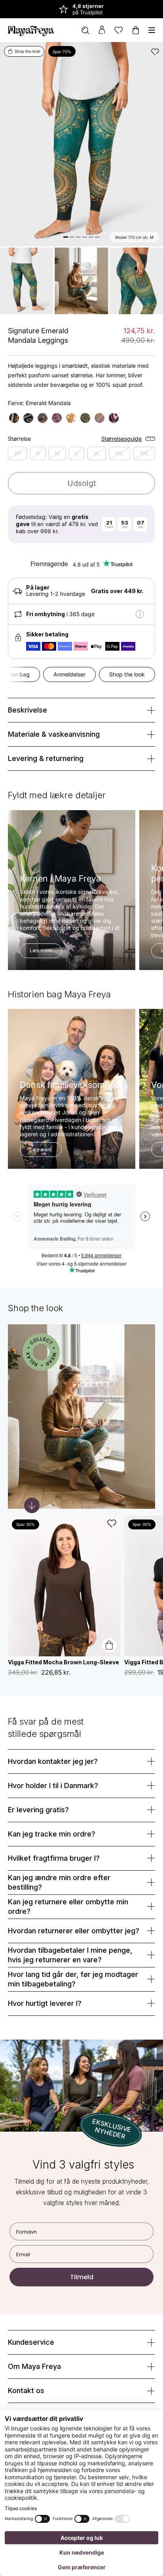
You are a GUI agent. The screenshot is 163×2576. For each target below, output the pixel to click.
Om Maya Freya (34, 2366)
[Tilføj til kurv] (109, 1645)
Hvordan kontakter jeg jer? (53, 1761)
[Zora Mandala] (43, 418)
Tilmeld (82, 2277)
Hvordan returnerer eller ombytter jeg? (74, 1931)
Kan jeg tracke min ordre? (52, 1834)
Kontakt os (26, 2391)
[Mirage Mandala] (114, 418)
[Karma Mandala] (57, 418)
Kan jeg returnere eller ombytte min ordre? (68, 1907)
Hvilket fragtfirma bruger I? (54, 1858)
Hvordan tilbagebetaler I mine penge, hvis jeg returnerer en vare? (70, 1955)
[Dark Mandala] (28, 418)
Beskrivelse (27, 710)
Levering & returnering (46, 758)
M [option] (57, 453)
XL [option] (97, 453)
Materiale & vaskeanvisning (54, 734)
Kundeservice (31, 2342)
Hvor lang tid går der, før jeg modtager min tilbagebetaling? (73, 1979)
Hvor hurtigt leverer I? (45, 2003)
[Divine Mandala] (100, 418)
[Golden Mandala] (14, 418)
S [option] (38, 453)
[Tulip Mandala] (85, 418)
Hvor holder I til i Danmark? (53, 1786)
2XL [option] (119, 453)
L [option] (77, 453)
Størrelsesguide (121, 439)
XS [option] (17, 453)
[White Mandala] (71, 418)
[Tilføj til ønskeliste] (155, 52)
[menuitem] (85, 30)
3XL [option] (144, 453)
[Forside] (31, 30)
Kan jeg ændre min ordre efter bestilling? (59, 1882)
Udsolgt (82, 483)
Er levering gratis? (38, 1810)
